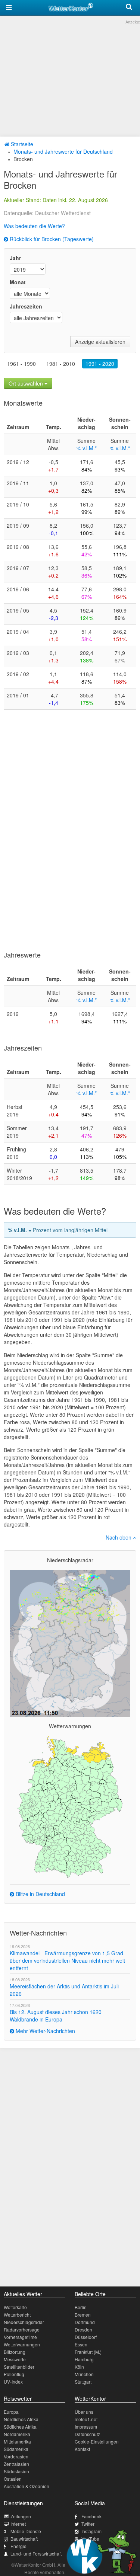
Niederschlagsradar (24, 2322)
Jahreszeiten (26, 306)
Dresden (83, 2329)
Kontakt (82, 2449)
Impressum (86, 2427)
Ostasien (13, 2479)
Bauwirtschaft (24, 2539)
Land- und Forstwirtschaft (36, 2553)
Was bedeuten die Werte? (34, 226)
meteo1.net (86, 2419)
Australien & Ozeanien (27, 2486)
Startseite (21, 144)
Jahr (15, 258)
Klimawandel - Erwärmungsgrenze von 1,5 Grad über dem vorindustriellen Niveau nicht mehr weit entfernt (67, 1960)
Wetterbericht (17, 2315)
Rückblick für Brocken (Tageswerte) (51, 239)
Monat (18, 282)
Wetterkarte (15, 2307)
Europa (11, 2412)
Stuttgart (83, 2382)
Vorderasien (16, 2456)
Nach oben (119, 1537)
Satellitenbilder (19, 2367)
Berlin (81, 2307)
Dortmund (85, 2322)
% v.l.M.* (87, 448)
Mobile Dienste (26, 2531)
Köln (79, 2367)
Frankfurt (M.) (88, 2352)
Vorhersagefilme (20, 2337)
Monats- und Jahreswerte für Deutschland (63, 151)
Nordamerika (17, 2434)
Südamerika (16, 2449)
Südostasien (16, 2471)
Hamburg (84, 2359)
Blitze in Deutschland (40, 1894)
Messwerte (15, 2359)
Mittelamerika (17, 2441)
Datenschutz (87, 2434)
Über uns (84, 2412)
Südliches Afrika (20, 2427)
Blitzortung (15, 2352)
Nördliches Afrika (21, 2419)
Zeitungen (21, 2516)
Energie (18, 2546)
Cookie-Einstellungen (97, 2441)
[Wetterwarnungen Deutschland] (70, 1806)
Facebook (91, 2516)
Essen (81, 2344)
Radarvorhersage (22, 2329)
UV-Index (13, 2382)
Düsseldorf (86, 2337)
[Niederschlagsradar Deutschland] (70, 1642)
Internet (18, 2524)
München (84, 2374)
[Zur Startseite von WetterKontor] (71, 6)
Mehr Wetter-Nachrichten (45, 2031)
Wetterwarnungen (22, 2344)
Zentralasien (16, 2464)
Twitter (88, 2524)
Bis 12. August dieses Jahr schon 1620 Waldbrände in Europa (56, 2016)
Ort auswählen (27, 383)
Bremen (83, 2315)
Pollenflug (14, 2374)
